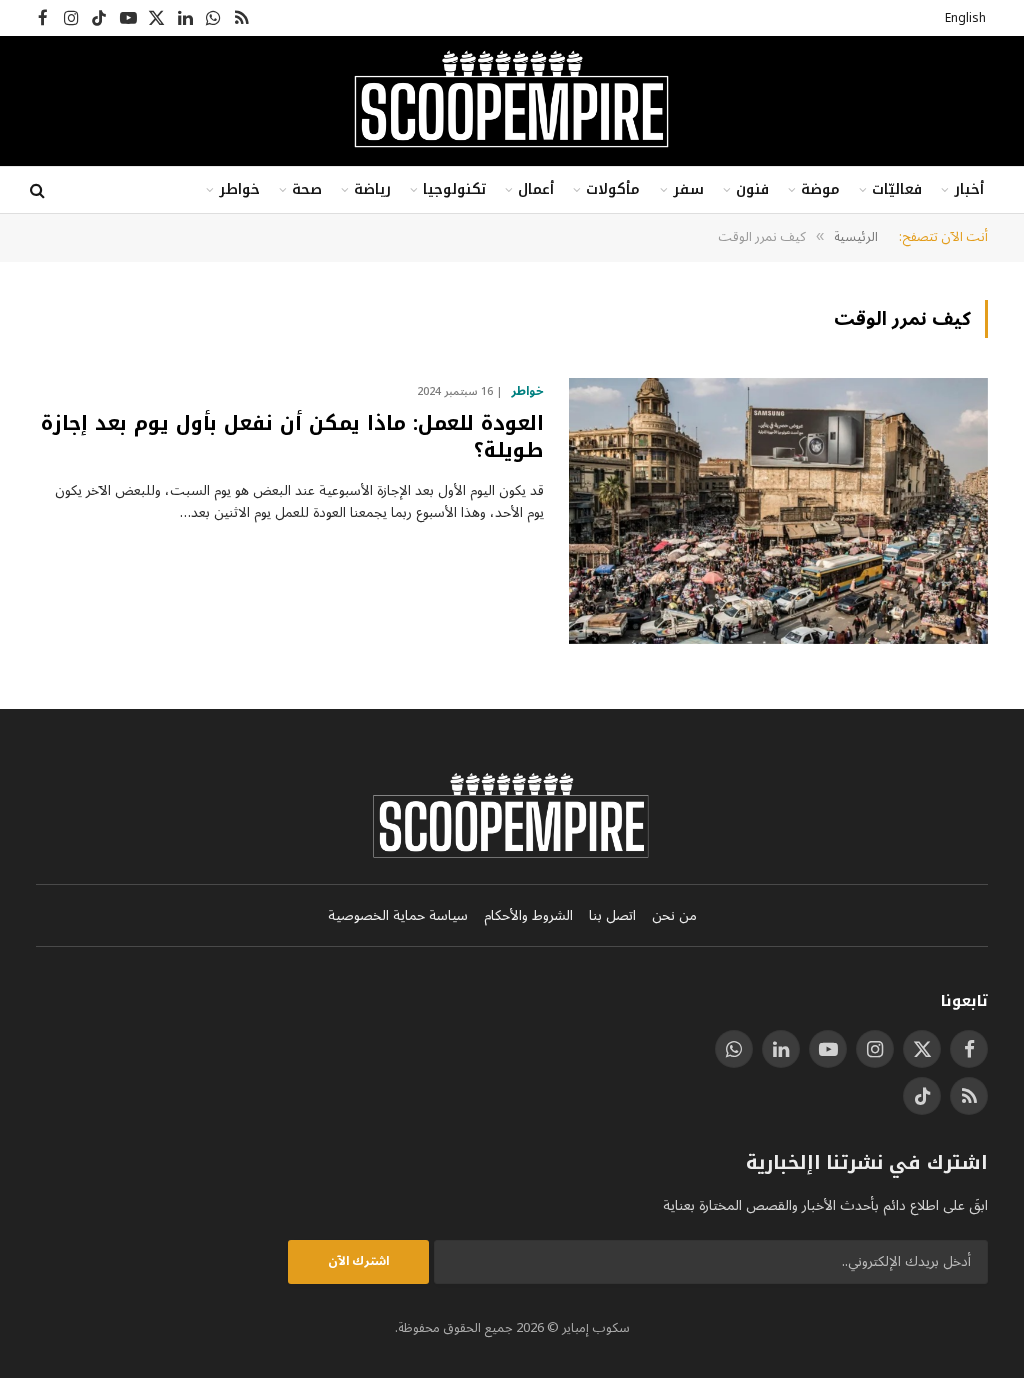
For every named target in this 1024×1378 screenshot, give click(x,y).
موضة (820, 189)
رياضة (372, 189)
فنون (752, 189)
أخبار (969, 189)
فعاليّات (897, 189)
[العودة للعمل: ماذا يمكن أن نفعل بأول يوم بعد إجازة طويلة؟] (778, 511)
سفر (688, 189)
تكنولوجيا (454, 189)
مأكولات (613, 189)
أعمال (536, 189)
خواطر (239, 189)
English (965, 18)
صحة (307, 189)
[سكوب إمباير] (511, 101)
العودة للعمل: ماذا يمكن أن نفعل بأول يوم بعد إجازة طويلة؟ (292, 437)
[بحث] (39, 190)
